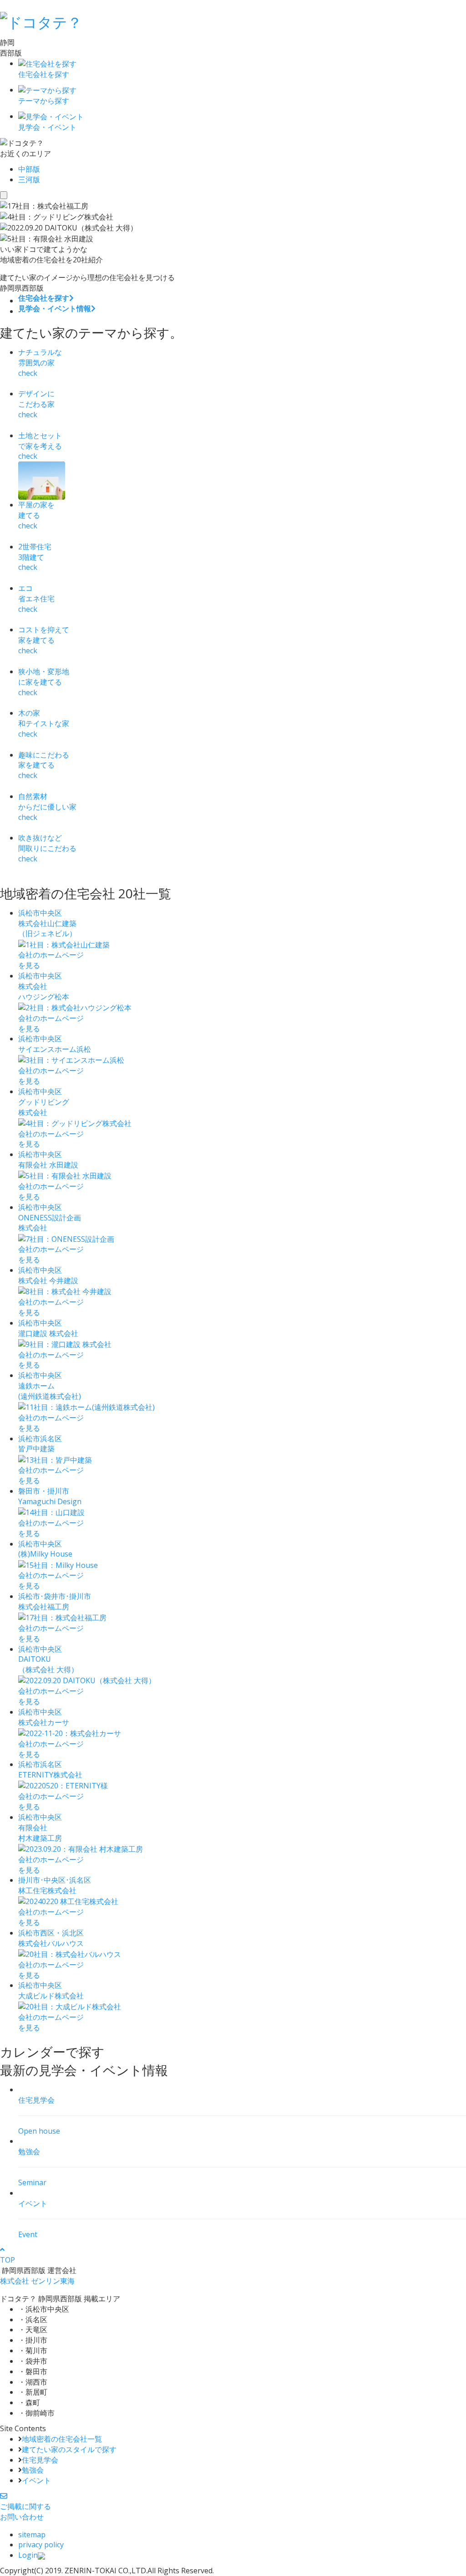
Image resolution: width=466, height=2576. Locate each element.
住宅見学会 (40, 2460)
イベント (36, 2480)
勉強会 (33, 2470)
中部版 (29, 169)
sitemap (32, 2535)
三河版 (29, 179)
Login (28, 2555)
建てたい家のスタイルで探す (69, 2449)
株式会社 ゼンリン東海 (37, 2281)
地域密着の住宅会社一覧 (62, 2439)
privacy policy (41, 2545)
